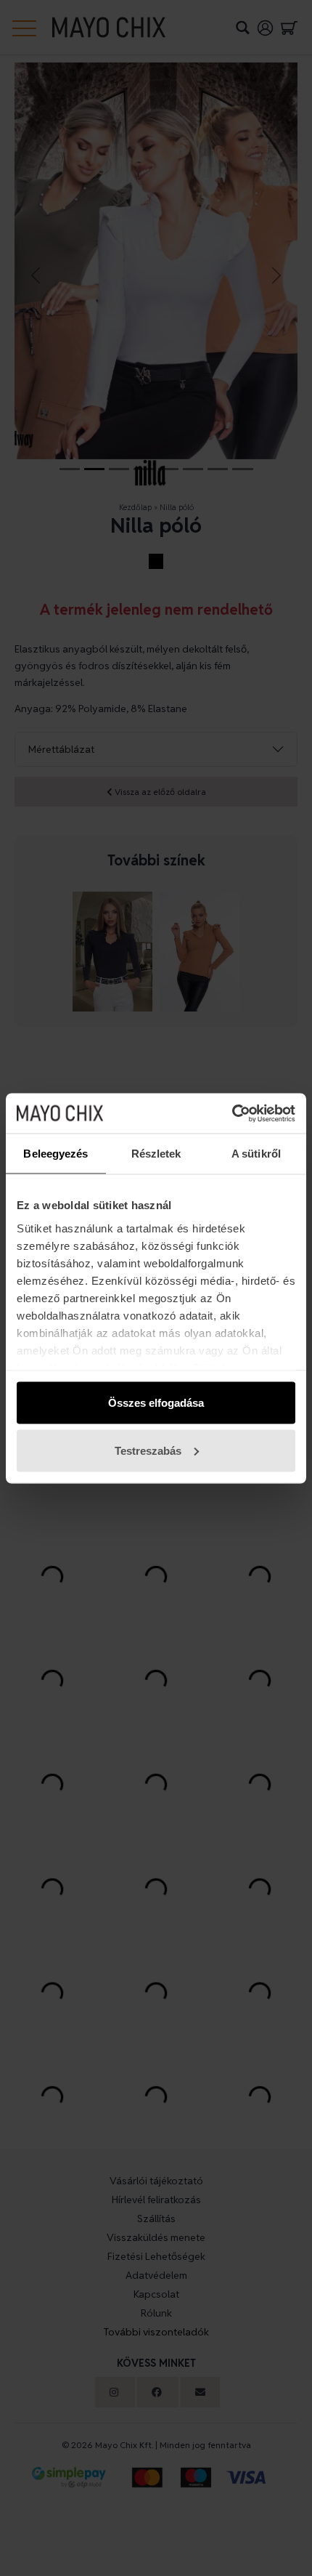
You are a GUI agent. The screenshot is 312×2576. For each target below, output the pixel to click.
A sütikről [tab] (256, 1154)
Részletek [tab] (156, 1154)
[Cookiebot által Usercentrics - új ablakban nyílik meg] (232, 1113)
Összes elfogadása (156, 1403)
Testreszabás (148, 1450)
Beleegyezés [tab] (56, 1154)
